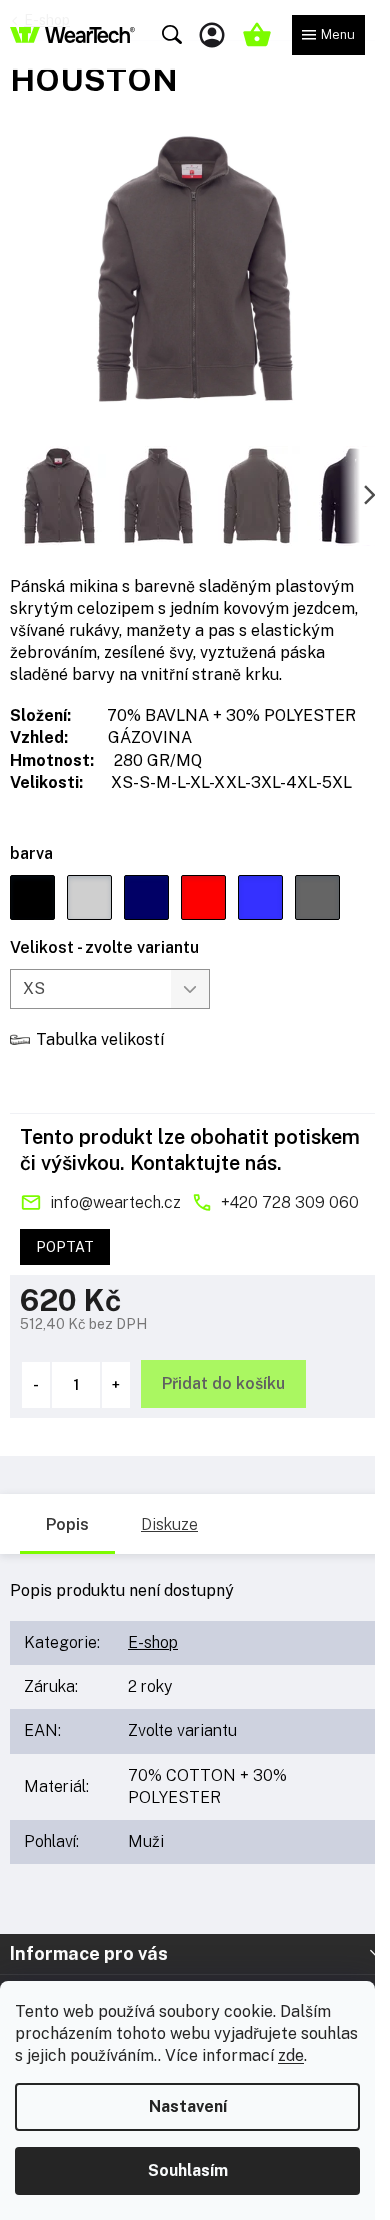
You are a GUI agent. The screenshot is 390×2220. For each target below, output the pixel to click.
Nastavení (188, 2106)
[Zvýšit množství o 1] (116, 1385)
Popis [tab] (67, 1524)
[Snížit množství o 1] (36, 1385)
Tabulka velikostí (100, 1039)
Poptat (65, 1247)
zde (291, 2055)
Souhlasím (188, 2170)
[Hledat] (172, 35)
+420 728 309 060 (290, 1202)
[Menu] (328, 35)
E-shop (153, 1642)
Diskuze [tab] (169, 1524)
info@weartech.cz (115, 1202)
